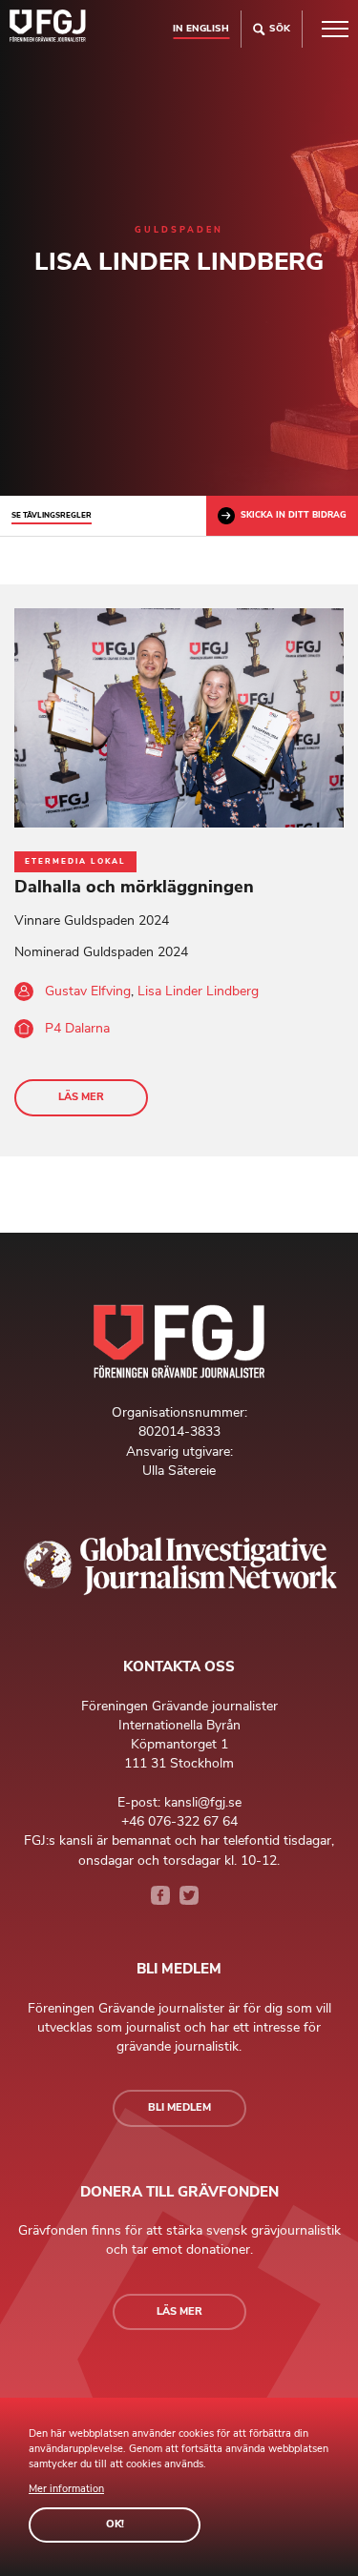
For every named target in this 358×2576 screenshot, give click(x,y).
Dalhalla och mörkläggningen (134, 887)
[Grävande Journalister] (48, 29)
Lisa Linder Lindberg (198, 991)
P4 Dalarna (77, 1028)
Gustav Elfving (88, 991)
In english (201, 28)
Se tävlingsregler (52, 515)
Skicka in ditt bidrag (294, 515)
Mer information (66, 2489)
